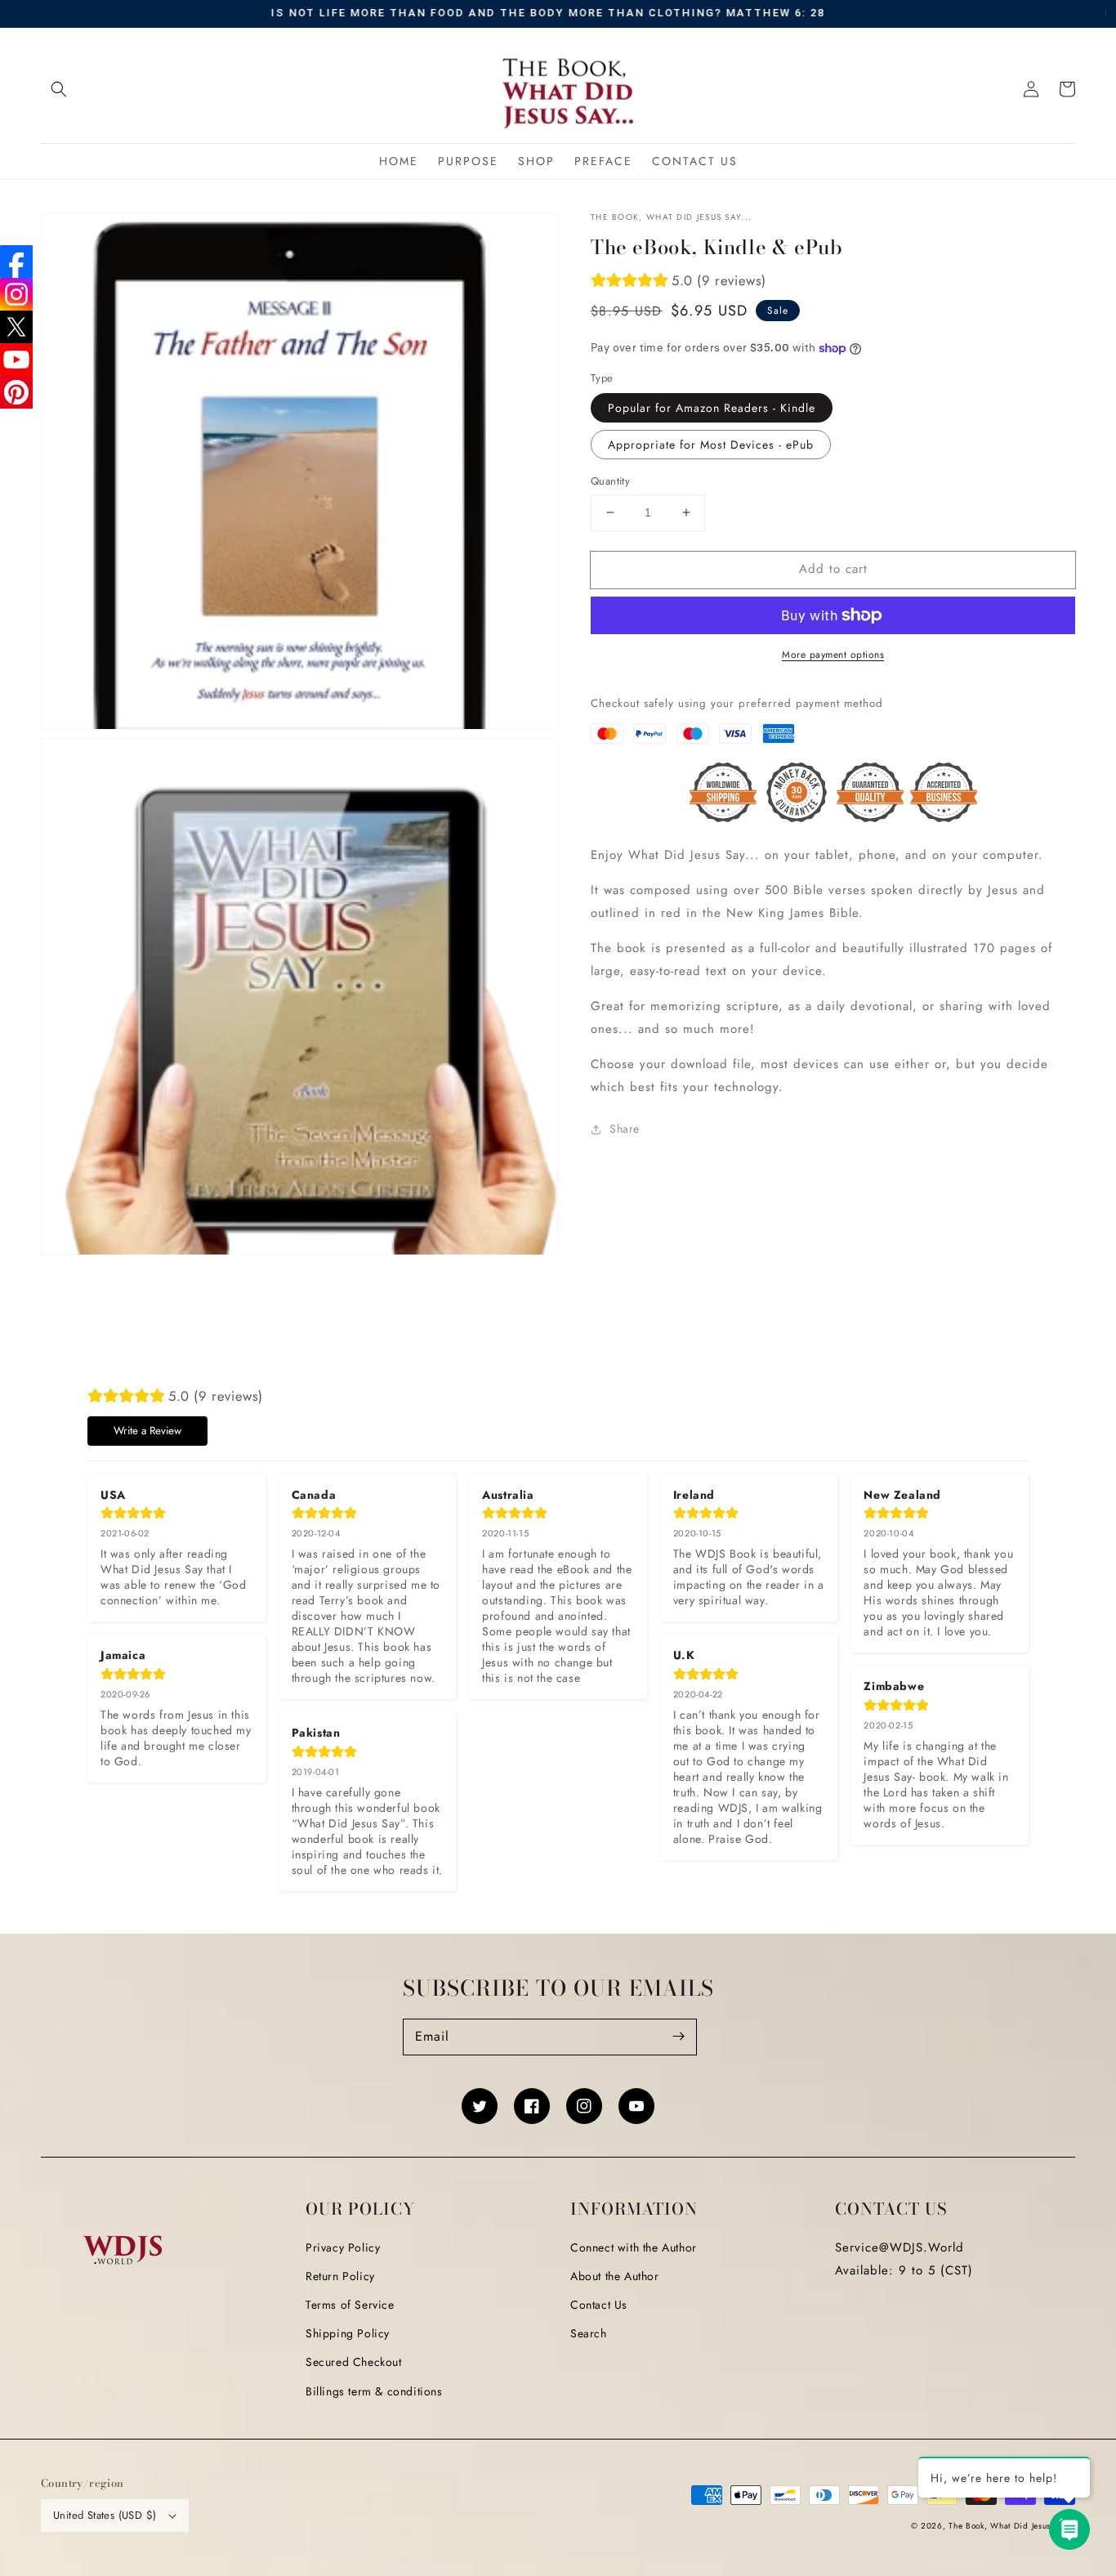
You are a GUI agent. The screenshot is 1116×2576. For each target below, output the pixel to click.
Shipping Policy (348, 2333)
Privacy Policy (343, 2247)
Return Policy (340, 2276)
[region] (558, 14)
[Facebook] (16, 262)
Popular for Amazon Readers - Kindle (712, 408)
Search (589, 2333)
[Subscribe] (679, 2037)
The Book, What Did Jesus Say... (1012, 2526)
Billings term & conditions (374, 2391)
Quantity (610, 481)
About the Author (615, 2276)
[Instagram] (16, 294)
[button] (59, 89)
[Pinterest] (16, 392)
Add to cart (833, 569)
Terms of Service (350, 2305)
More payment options (833, 655)
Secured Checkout (354, 2362)
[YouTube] (16, 360)
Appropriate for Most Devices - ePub (711, 445)
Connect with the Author (634, 2247)
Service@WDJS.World (899, 2247)
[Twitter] (16, 327)
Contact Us (599, 2305)
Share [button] (625, 1129)
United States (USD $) (105, 2515)
